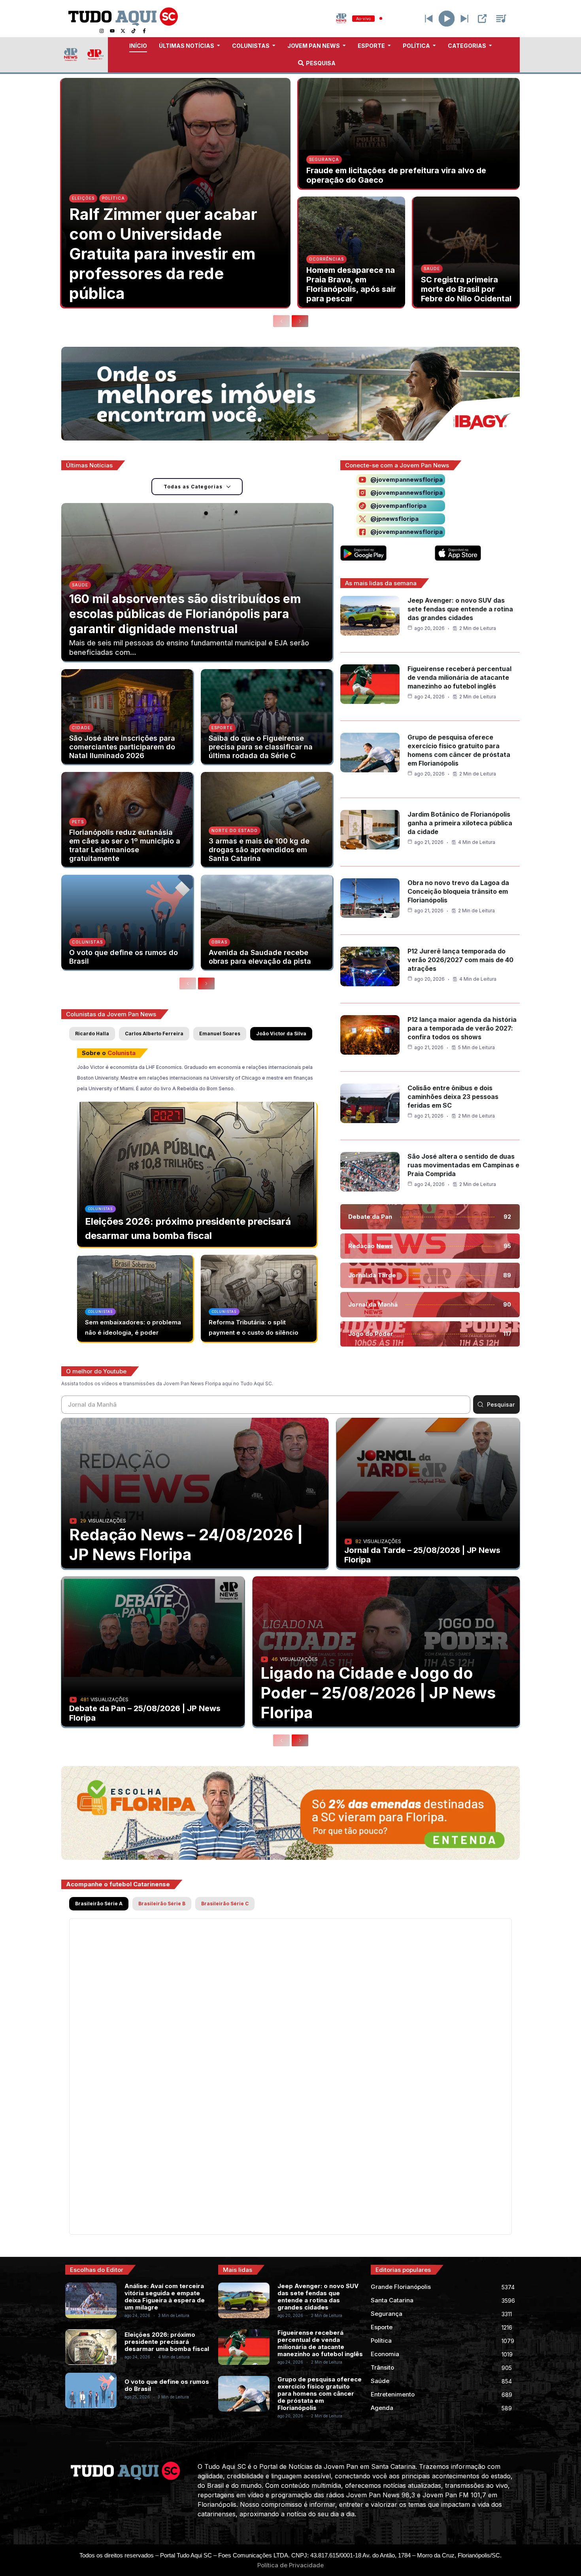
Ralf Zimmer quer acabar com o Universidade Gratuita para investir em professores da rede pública (163, 254)
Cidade (81, 728)
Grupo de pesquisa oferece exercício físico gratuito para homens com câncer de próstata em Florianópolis (320, 2393)
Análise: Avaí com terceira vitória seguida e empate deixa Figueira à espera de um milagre (165, 2297)
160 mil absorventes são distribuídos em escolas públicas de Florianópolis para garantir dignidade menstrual (185, 614)
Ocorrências (326, 259)
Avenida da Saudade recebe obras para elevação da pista (260, 957)
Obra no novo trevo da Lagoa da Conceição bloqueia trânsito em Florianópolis (458, 891)
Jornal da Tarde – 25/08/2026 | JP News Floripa (422, 1555)
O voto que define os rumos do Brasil (124, 957)
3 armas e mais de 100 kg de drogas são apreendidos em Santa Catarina (259, 850)
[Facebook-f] (144, 31)
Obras (219, 942)
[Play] (447, 18)
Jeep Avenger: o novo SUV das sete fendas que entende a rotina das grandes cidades (460, 609)
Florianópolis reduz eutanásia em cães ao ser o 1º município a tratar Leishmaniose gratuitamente (125, 845)
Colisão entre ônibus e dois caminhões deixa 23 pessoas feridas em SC (453, 1097)
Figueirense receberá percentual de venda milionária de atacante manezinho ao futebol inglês (459, 677)
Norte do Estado (235, 830)
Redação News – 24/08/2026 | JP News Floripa (186, 1544)
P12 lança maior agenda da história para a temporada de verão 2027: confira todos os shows (462, 1028)
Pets (78, 822)
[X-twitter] (123, 31)
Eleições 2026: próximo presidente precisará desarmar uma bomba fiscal (167, 2342)
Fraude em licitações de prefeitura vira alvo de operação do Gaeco (396, 175)
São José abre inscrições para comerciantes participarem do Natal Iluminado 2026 (122, 747)
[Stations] (501, 19)
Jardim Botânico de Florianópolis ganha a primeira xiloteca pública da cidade (460, 823)
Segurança (324, 159)
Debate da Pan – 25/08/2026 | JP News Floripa (145, 1713)
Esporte (222, 728)
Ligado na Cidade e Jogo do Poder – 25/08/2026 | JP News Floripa (378, 1693)
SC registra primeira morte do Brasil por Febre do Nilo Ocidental (466, 289)
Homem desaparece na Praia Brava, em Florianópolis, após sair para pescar (351, 284)
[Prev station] (464, 19)
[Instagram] (102, 31)
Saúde (432, 269)
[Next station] (429, 19)
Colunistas (87, 942)
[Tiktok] (134, 31)
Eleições (83, 198)
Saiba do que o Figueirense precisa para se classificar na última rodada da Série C (261, 747)
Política (113, 198)
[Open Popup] (482, 19)
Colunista (122, 1053)
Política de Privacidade (290, 2565)
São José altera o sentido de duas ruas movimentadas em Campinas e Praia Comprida (463, 1165)
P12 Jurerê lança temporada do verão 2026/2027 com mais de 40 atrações (460, 960)
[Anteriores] (281, 321)
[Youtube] (112, 31)
